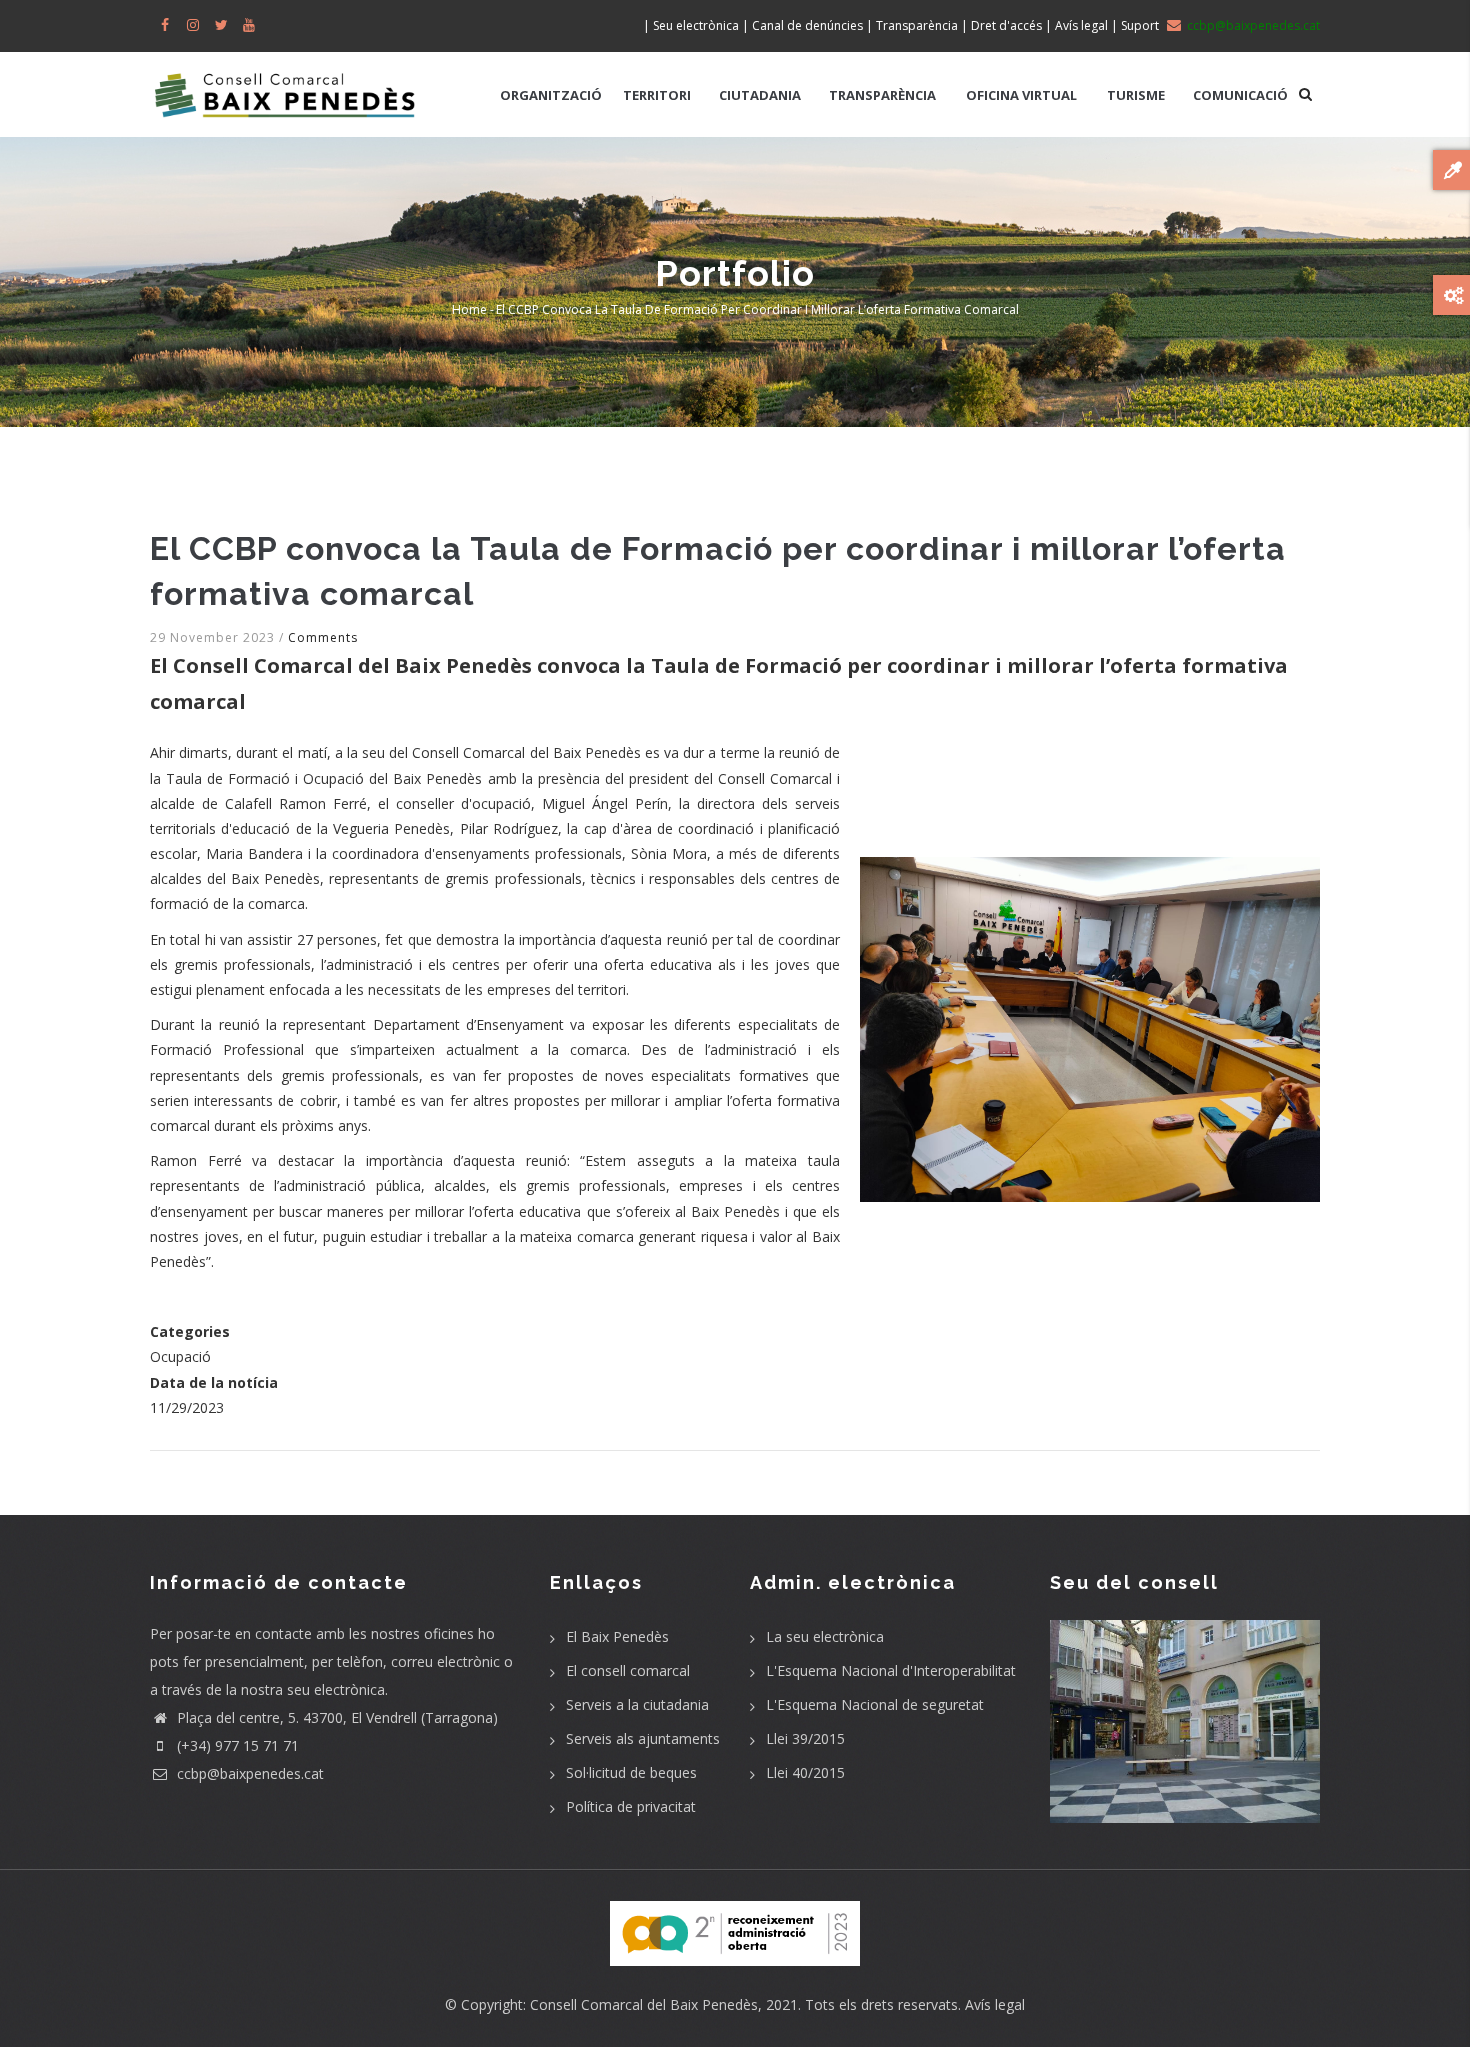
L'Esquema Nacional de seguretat (875, 1704)
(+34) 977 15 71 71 (236, 1745)
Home (469, 309)
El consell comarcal (628, 1670)
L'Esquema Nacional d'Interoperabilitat (891, 1670)
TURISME (1136, 95)
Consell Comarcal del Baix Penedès (644, 2004)
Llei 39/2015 (805, 1738)
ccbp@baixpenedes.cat (248, 1773)
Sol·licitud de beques (631, 1772)
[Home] (285, 85)
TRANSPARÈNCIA (882, 95)
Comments (323, 637)
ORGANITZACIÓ (551, 95)
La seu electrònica (825, 1636)
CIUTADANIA (760, 95)
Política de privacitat (631, 1806)
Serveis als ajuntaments (643, 1738)
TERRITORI (657, 95)
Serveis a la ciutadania (637, 1704)
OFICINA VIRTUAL (1021, 95)
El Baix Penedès (617, 1636)
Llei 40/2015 (805, 1772)
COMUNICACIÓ (1240, 95)
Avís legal (995, 2004)
